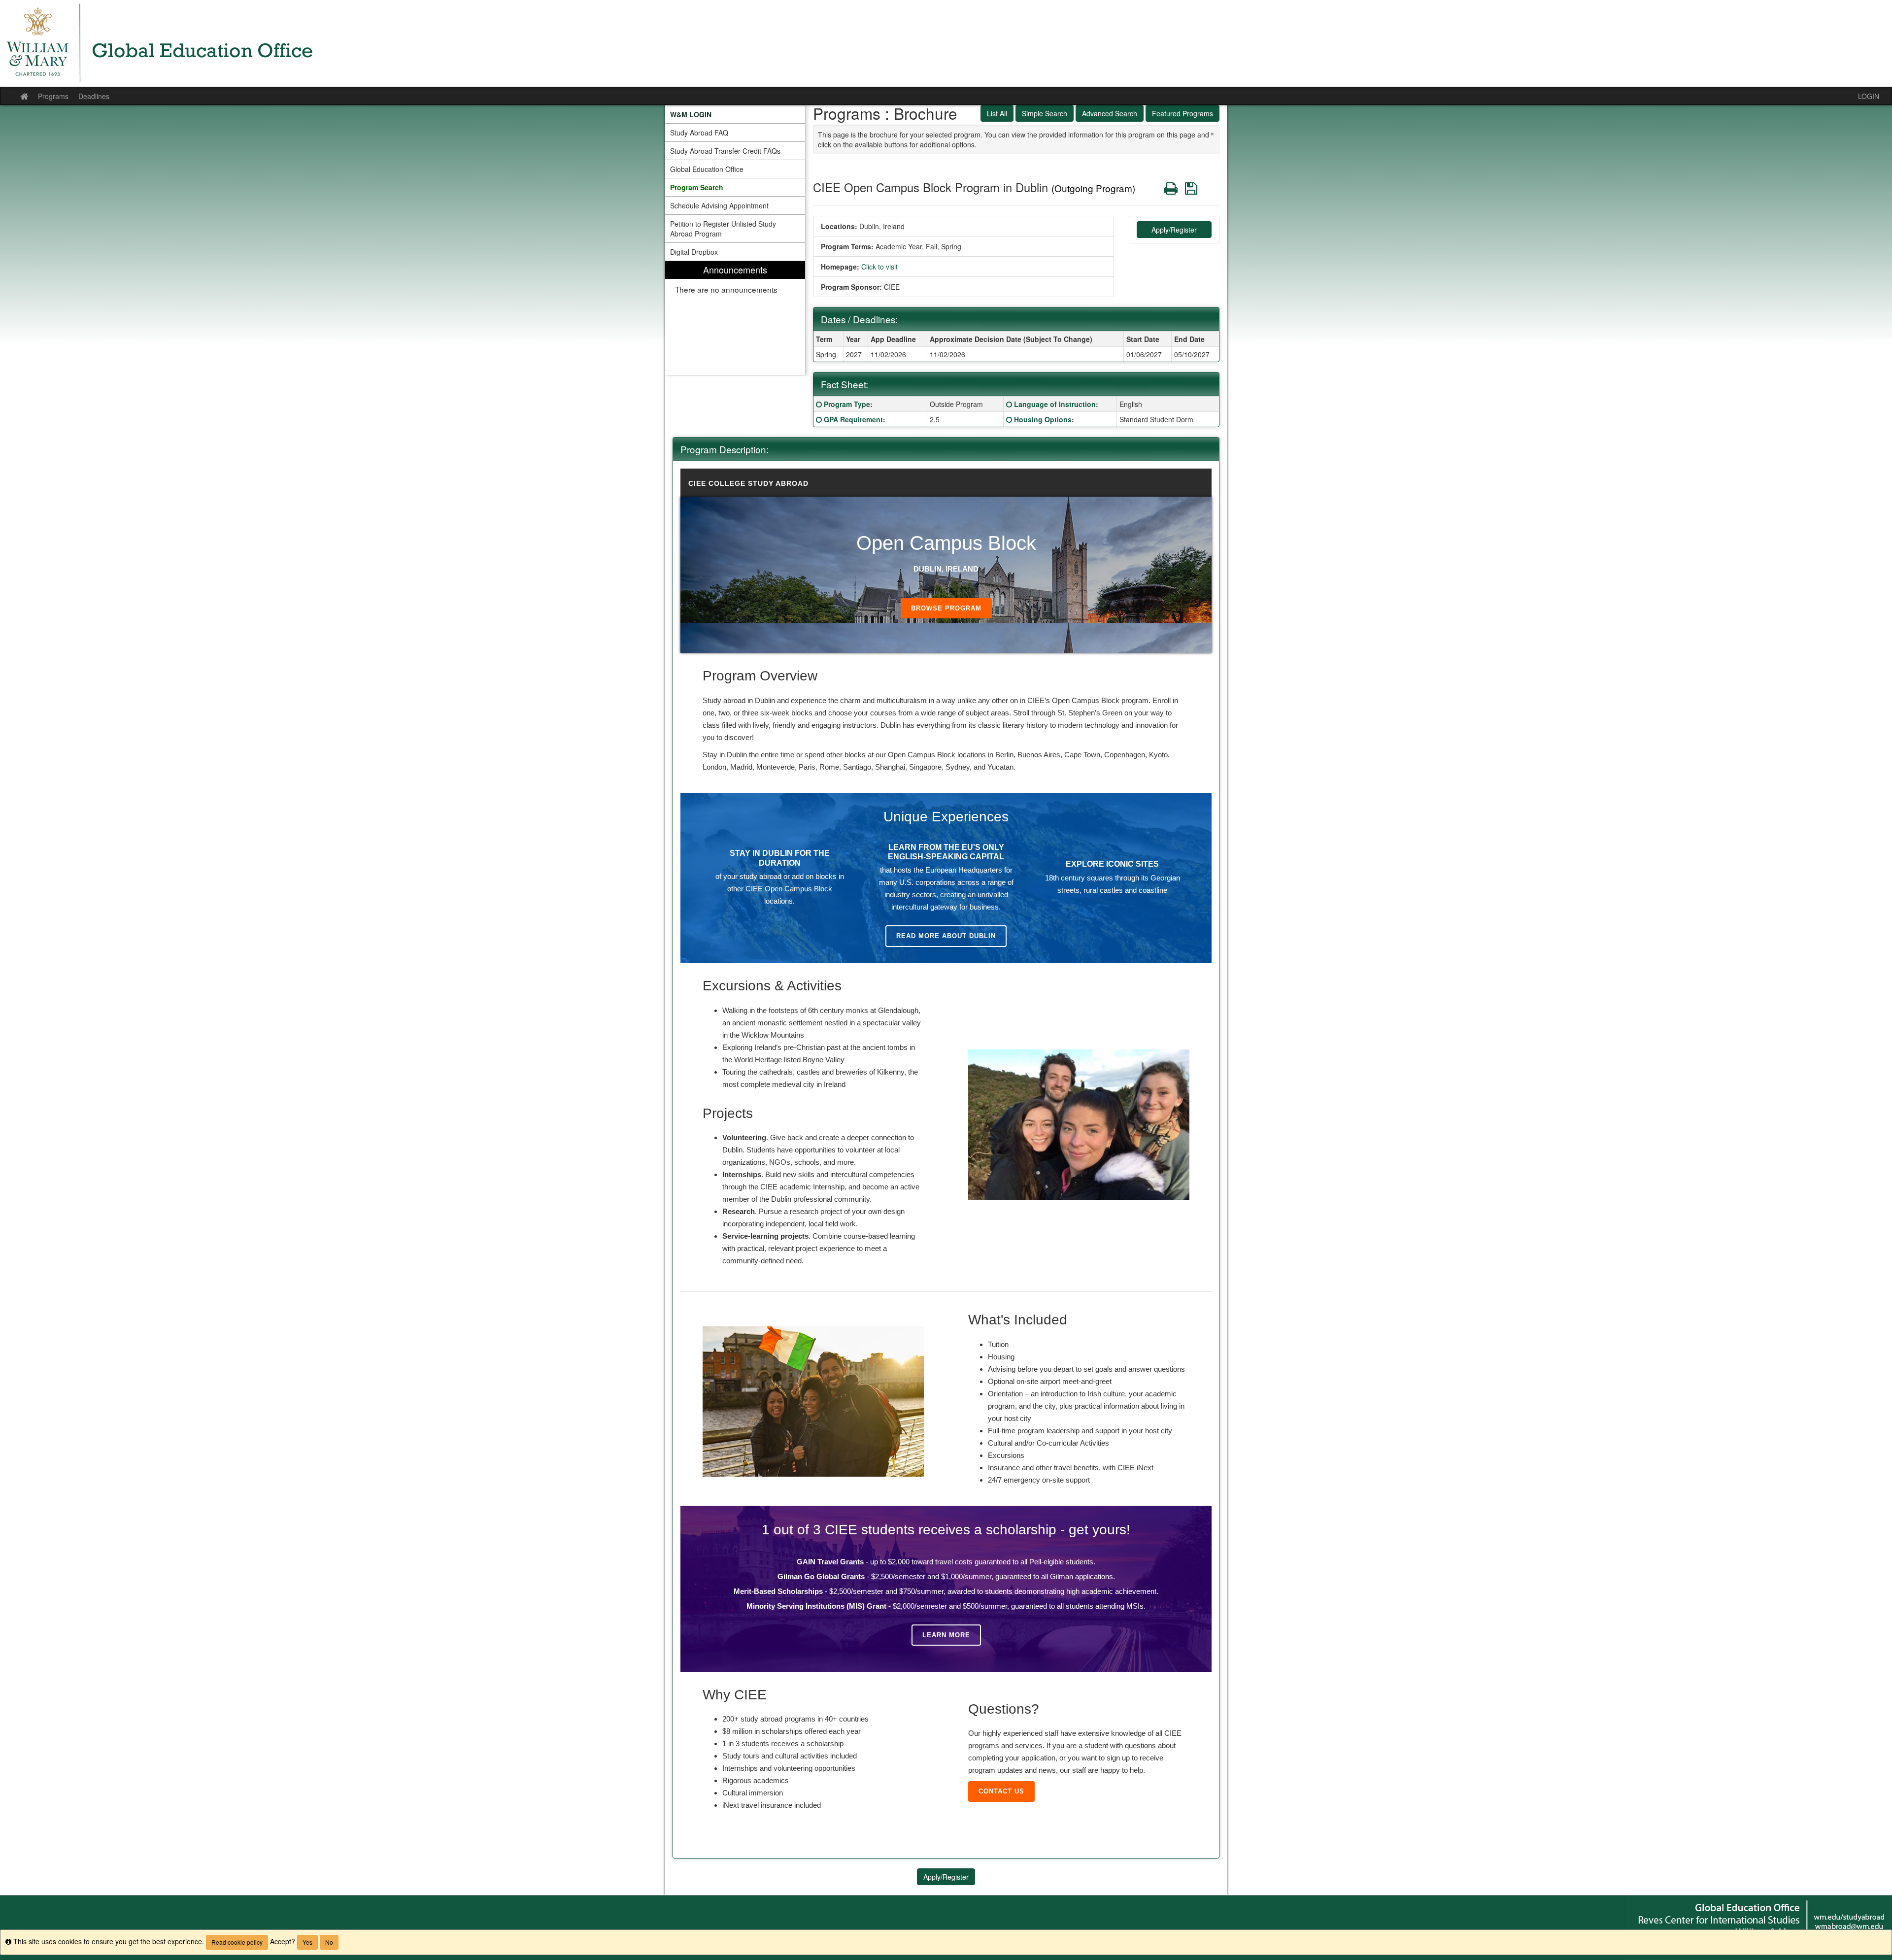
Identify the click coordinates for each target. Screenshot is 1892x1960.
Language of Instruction (1055, 404)
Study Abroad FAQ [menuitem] (699, 133)
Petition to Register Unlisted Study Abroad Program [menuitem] (723, 229)
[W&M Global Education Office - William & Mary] (946, 43)
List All (997, 113)
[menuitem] (735, 114)
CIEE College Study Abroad (748, 483)
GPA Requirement (853, 419)
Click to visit (879, 267)
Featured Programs (1182, 113)
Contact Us (1001, 1791)
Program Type (847, 404)
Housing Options (1043, 419)
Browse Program (946, 608)
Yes (307, 1942)
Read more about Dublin (946, 936)
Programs (53, 96)
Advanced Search (1110, 113)
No (329, 1942)
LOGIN (1869, 96)
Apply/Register (1174, 230)
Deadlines (94, 96)
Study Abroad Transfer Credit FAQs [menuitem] (725, 151)
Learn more (946, 1635)
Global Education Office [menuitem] (707, 169)
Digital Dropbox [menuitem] (694, 252)
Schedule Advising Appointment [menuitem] (719, 205)
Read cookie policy (237, 1942)
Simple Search (1045, 113)
